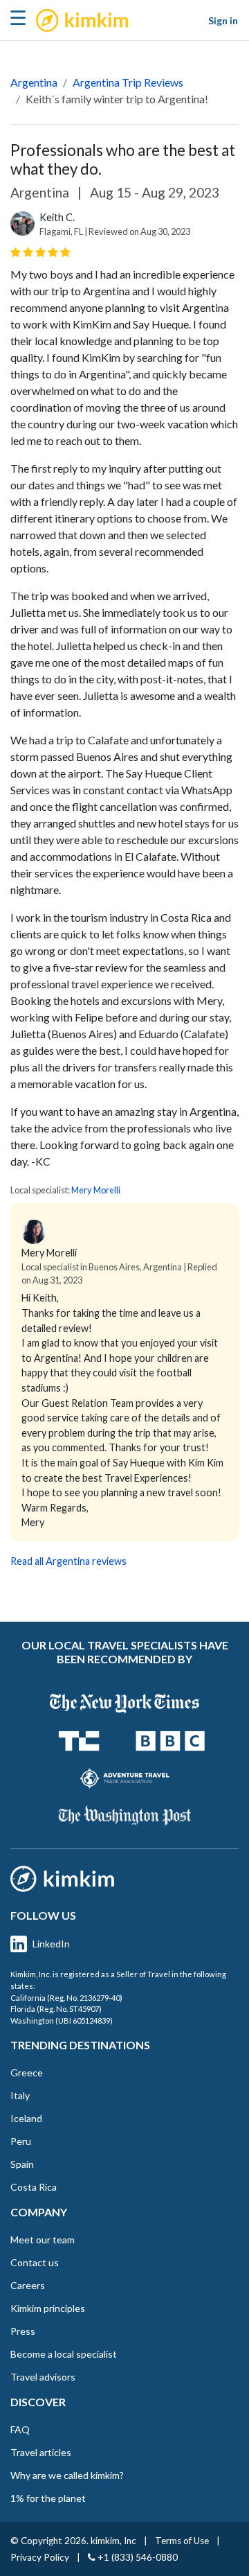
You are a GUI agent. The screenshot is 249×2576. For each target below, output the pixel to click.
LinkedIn (51, 1944)
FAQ (20, 2429)
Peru (21, 2141)
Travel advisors (43, 2377)
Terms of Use (182, 2541)
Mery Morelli (96, 1190)
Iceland (26, 2118)
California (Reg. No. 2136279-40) (66, 1998)
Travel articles (41, 2452)
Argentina (34, 82)
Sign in (223, 20)
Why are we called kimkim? (67, 2475)
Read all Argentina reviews (68, 1561)
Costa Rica (34, 2187)
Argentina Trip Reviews (128, 82)
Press (23, 2331)
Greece (27, 2073)
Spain (22, 2164)
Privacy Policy (40, 2557)
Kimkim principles (48, 2308)
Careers (28, 2285)
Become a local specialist (64, 2354)
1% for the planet (48, 2498)
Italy (20, 2095)
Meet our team (43, 2240)
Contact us (35, 2262)
